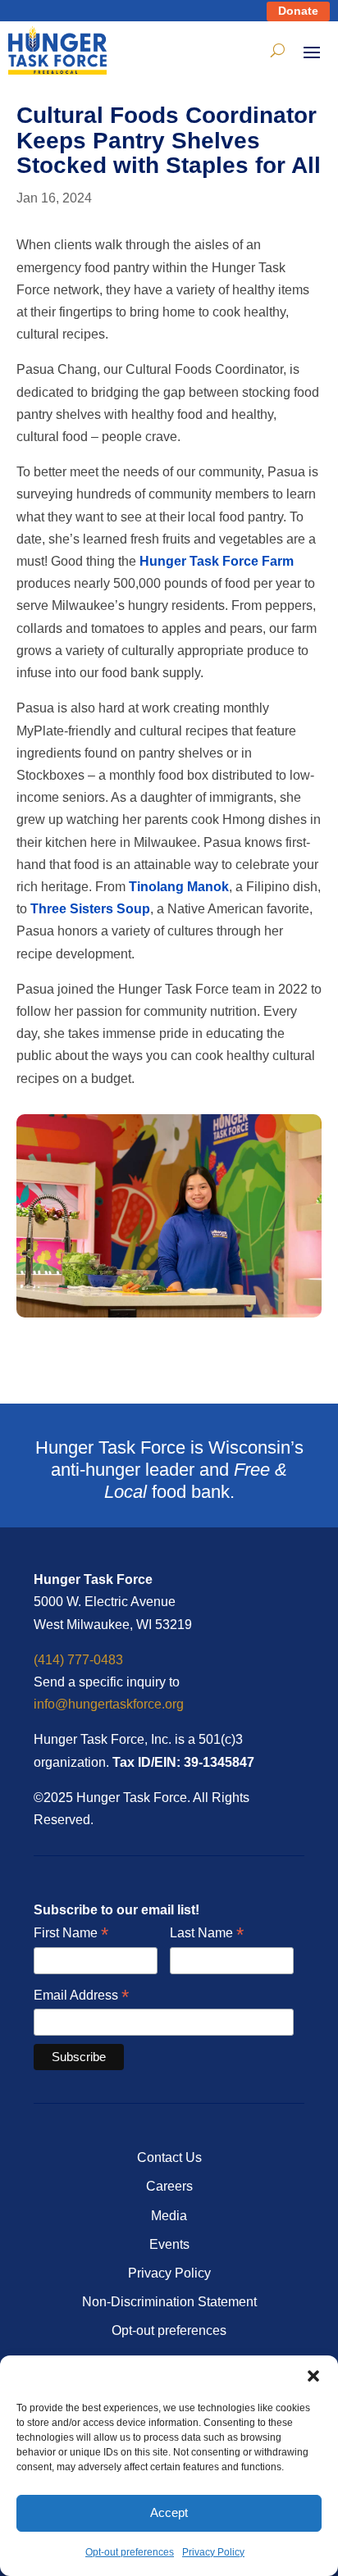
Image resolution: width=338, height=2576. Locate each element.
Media (169, 2216)
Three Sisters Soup (90, 909)
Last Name (207, 1934)
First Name (71, 1934)
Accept (169, 2512)
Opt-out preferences (130, 2552)
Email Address (81, 1996)
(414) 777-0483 (78, 1660)
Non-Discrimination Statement (169, 2302)
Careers (169, 2186)
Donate (298, 11)
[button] (313, 2376)
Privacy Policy (213, 2552)
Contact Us (169, 2157)
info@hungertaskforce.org (109, 1704)
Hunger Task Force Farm (217, 561)
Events (169, 2244)
